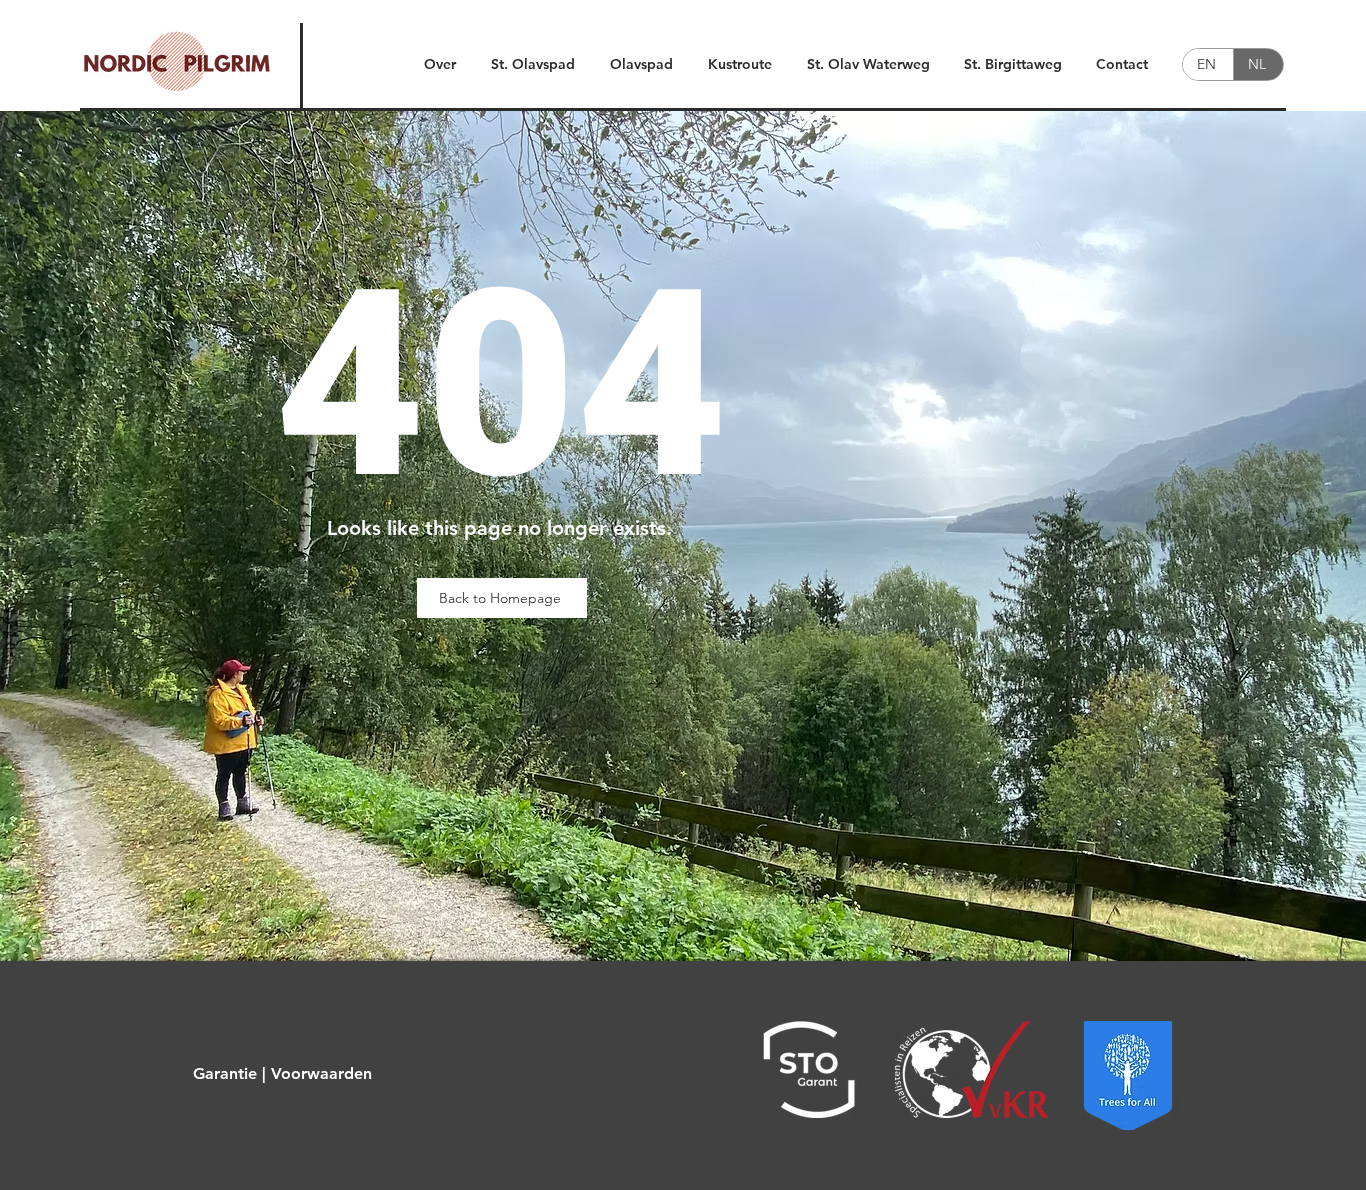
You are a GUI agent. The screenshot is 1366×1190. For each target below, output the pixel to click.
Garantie (225, 1073)
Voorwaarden (321, 1073)
